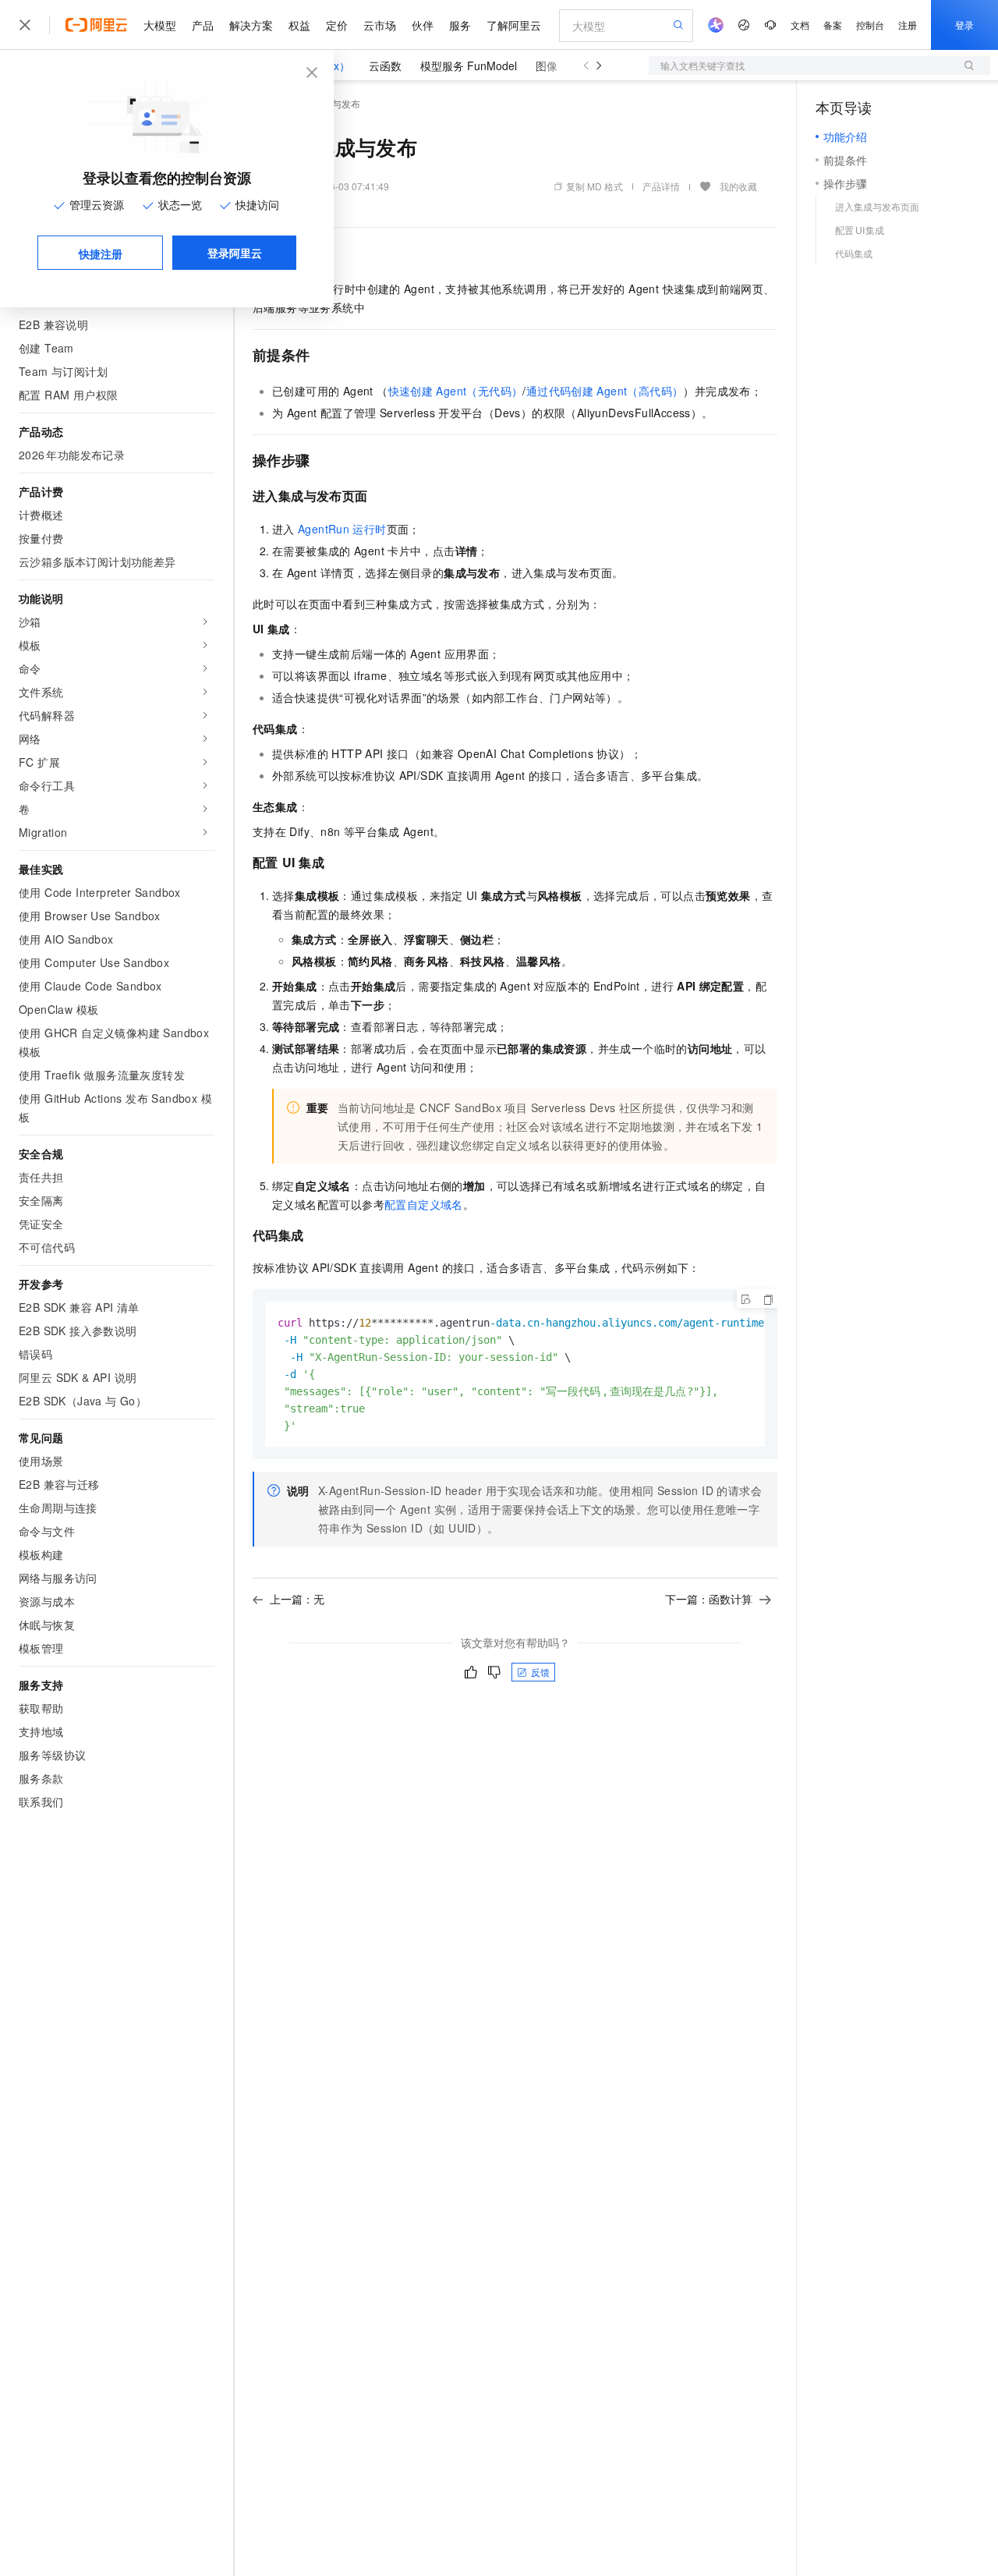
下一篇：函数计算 (709, 1599)
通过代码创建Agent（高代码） (605, 391)
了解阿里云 (514, 25)
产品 (203, 25)
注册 (908, 25)
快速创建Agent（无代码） (456, 391)
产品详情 (661, 186)
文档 (800, 25)
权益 (299, 25)
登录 (964, 25)
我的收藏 (738, 186)
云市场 (380, 25)
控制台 (870, 25)
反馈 (540, 1672)
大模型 (160, 25)
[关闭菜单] (25, 25)
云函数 (385, 66)
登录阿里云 (235, 253)
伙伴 (423, 25)
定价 (337, 25)
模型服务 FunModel (469, 66)
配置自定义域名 (424, 1204)
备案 (833, 25)
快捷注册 (101, 253)
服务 (460, 25)
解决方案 (251, 25)
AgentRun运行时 (342, 529)
